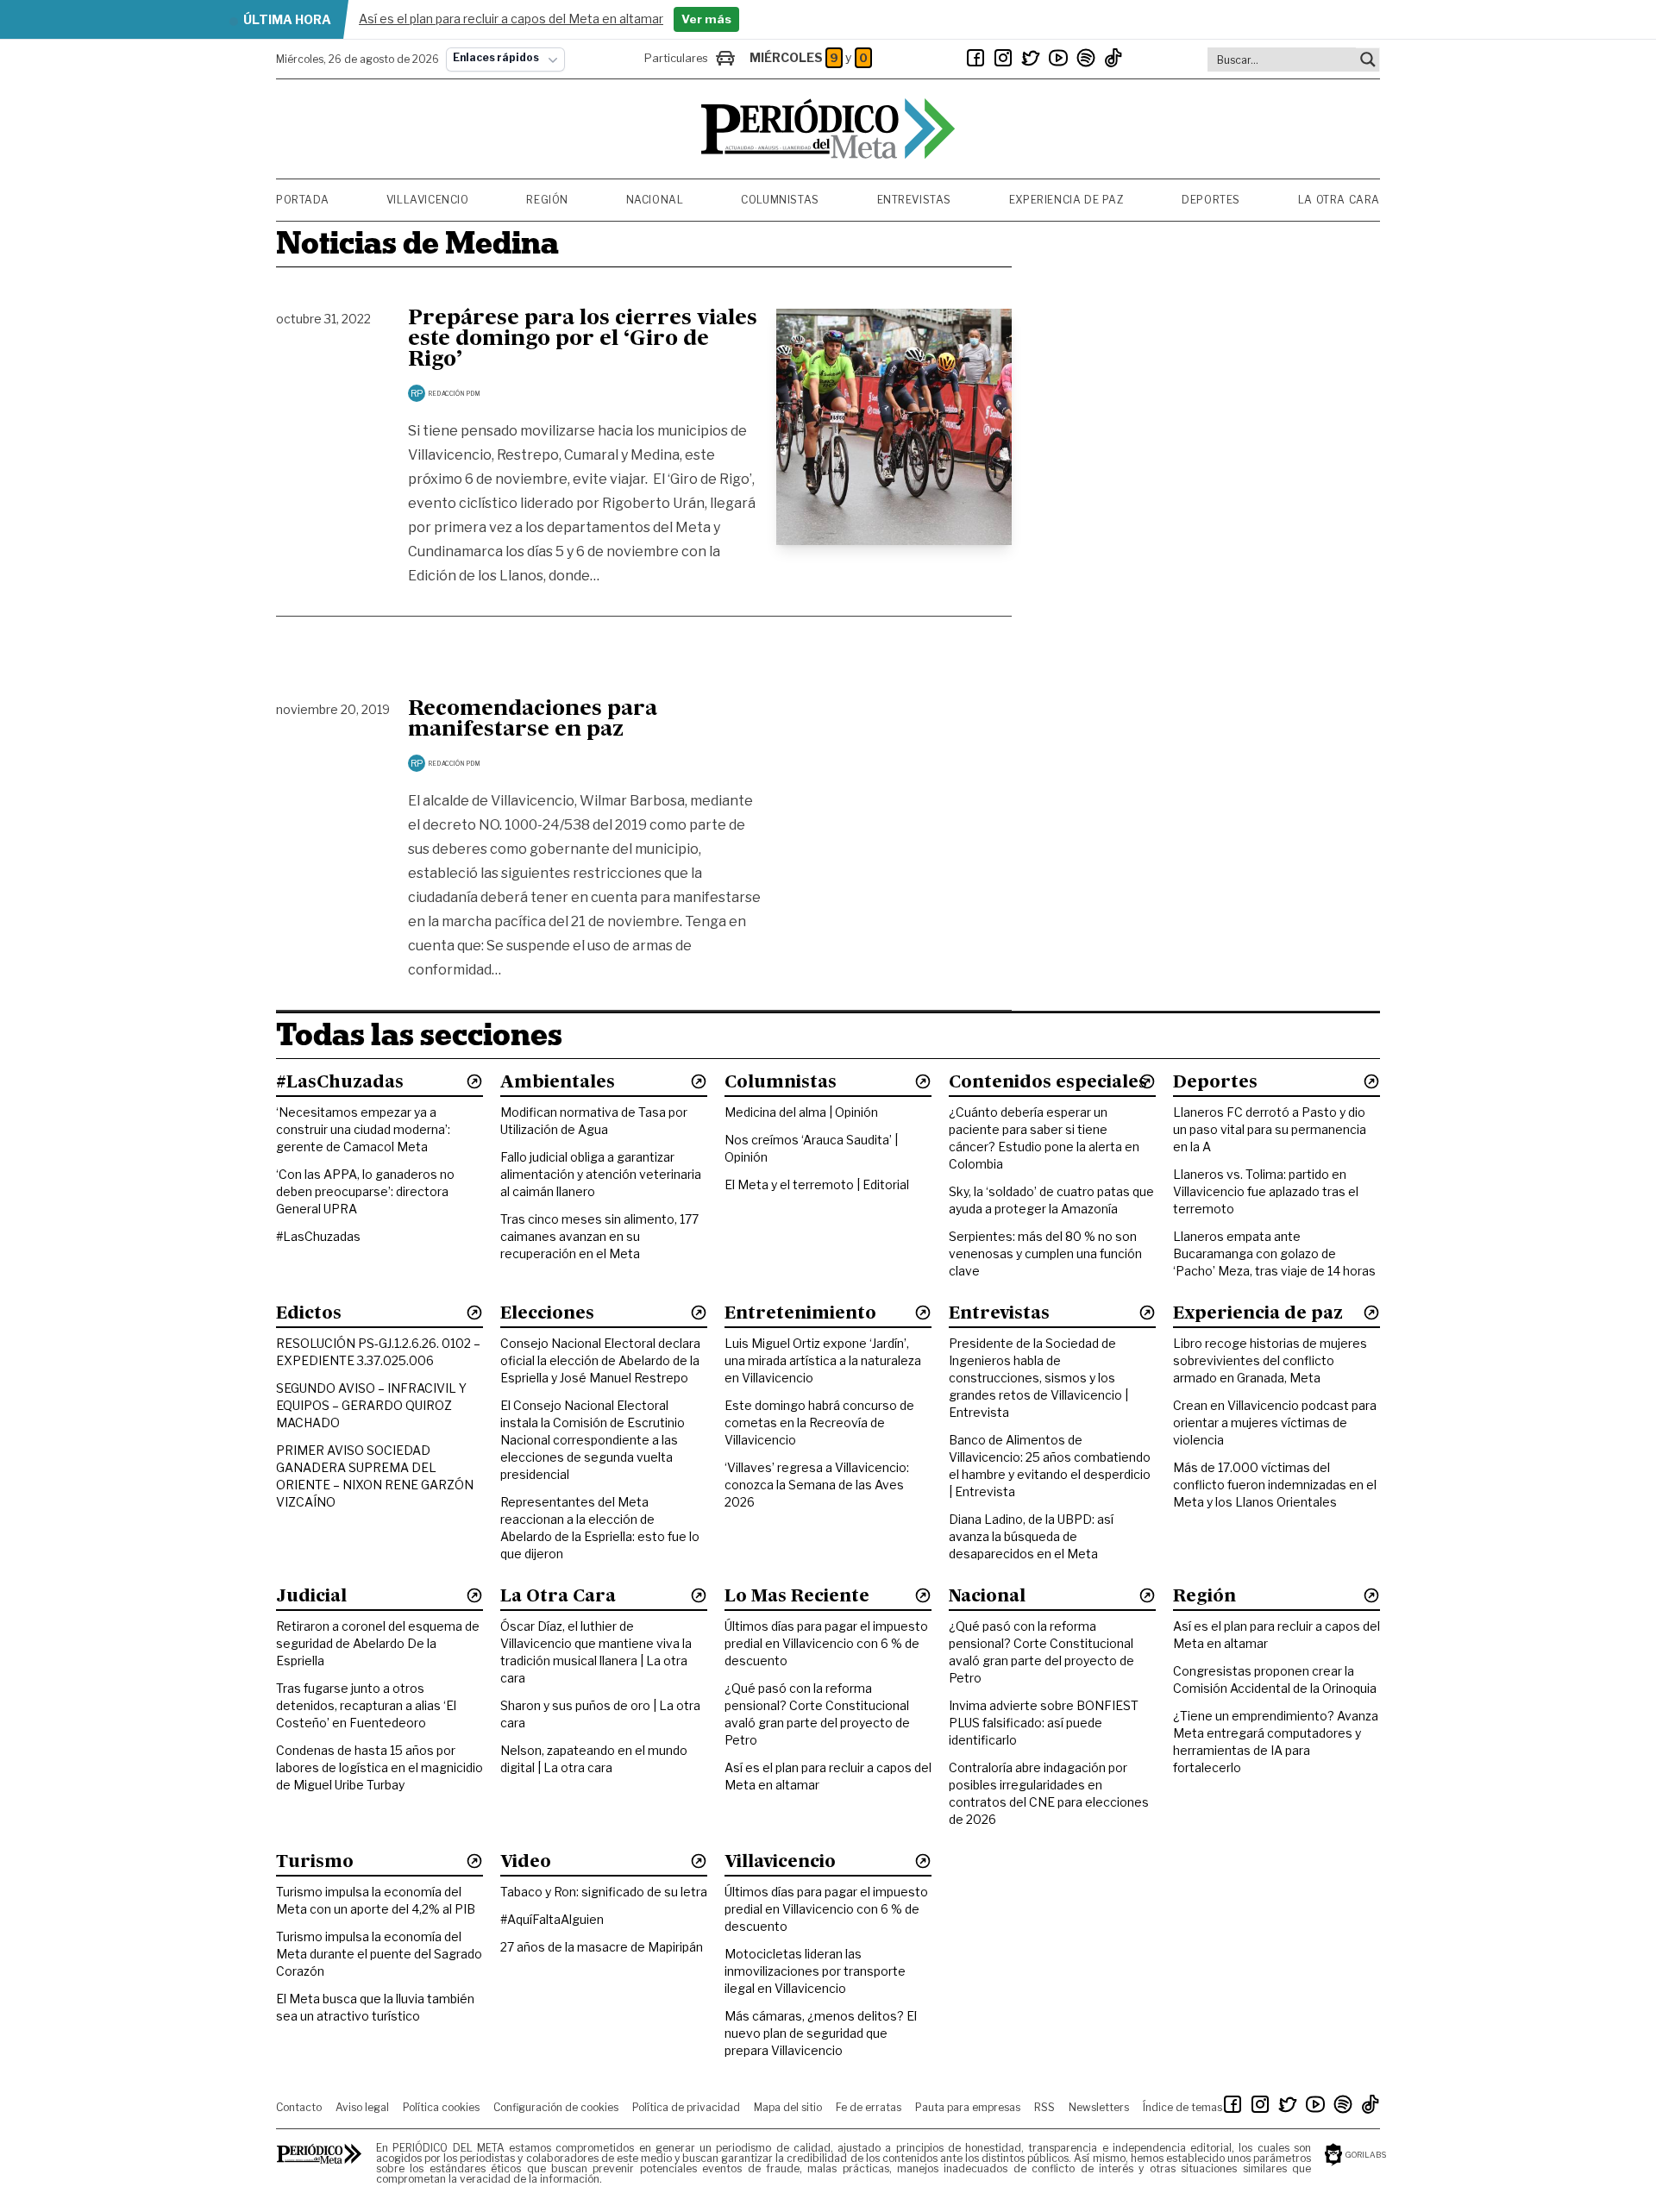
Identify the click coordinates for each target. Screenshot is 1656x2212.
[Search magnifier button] (1368, 60)
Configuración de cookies (556, 2107)
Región (547, 200)
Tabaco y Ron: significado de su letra (604, 1892)
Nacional (655, 200)
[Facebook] (975, 58)
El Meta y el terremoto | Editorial (817, 1184)
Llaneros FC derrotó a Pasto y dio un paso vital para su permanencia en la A (1270, 1129)
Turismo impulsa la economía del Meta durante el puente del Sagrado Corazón (379, 1954)
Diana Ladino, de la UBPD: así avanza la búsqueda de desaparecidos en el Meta (1031, 1536)
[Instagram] (1003, 58)
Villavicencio (428, 200)
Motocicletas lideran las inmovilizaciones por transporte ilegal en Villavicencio (815, 1971)
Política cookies (441, 2107)
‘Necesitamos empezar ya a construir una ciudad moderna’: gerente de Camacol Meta (363, 1129)
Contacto (299, 2107)
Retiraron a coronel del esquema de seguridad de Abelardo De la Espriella (378, 1643)
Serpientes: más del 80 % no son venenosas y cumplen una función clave (1045, 1253)
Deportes (1211, 200)
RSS (1044, 2107)
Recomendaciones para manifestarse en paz (533, 720)
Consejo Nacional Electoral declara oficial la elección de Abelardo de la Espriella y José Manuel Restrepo (600, 1360)
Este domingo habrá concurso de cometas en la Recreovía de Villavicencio (819, 1422)
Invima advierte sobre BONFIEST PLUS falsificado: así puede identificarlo (1044, 1723)
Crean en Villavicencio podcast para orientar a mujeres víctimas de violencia (1275, 1422)
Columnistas (780, 200)
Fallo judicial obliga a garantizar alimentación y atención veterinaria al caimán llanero (601, 1174)
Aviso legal (362, 2107)
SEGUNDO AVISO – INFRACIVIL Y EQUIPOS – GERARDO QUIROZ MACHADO (371, 1405)
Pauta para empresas (968, 2107)
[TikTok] (1113, 58)
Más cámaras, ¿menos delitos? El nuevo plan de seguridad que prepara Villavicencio (821, 2033)
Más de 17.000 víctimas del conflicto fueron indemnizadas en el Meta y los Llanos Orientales (1275, 1485)
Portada (302, 200)
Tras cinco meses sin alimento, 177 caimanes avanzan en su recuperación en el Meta (599, 1236)
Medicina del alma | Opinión (801, 1112)
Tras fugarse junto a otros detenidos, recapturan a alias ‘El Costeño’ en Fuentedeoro (366, 1705)
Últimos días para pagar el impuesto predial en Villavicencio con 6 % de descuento (826, 1643)
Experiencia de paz (1067, 200)
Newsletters (1099, 2107)
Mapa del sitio (788, 2107)
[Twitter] (1031, 58)
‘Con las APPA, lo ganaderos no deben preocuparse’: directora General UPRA (365, 1191)
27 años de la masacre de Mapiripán (602, 1947)
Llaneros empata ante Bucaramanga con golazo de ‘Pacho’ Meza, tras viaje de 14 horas (1274, 1253)
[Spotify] (1086, 58)
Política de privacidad (686, 2107)
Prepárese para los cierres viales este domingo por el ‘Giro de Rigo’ (583, 340)
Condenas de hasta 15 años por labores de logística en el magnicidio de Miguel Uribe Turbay (379, 1767)
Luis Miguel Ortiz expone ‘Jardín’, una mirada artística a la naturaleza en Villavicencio (823, 1360)
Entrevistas (915, 200)
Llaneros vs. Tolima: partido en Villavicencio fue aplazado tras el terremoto (1266, 1191)
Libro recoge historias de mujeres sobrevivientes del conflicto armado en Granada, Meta (1270, 1360)
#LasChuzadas (318, 1236)
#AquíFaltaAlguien (552, 1919)
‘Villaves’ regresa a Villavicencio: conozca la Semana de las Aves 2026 (817, 1485)
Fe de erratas (869, 2107)
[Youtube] (1058, 58)
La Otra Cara (1339, 200)
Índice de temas (1182, 2107)
